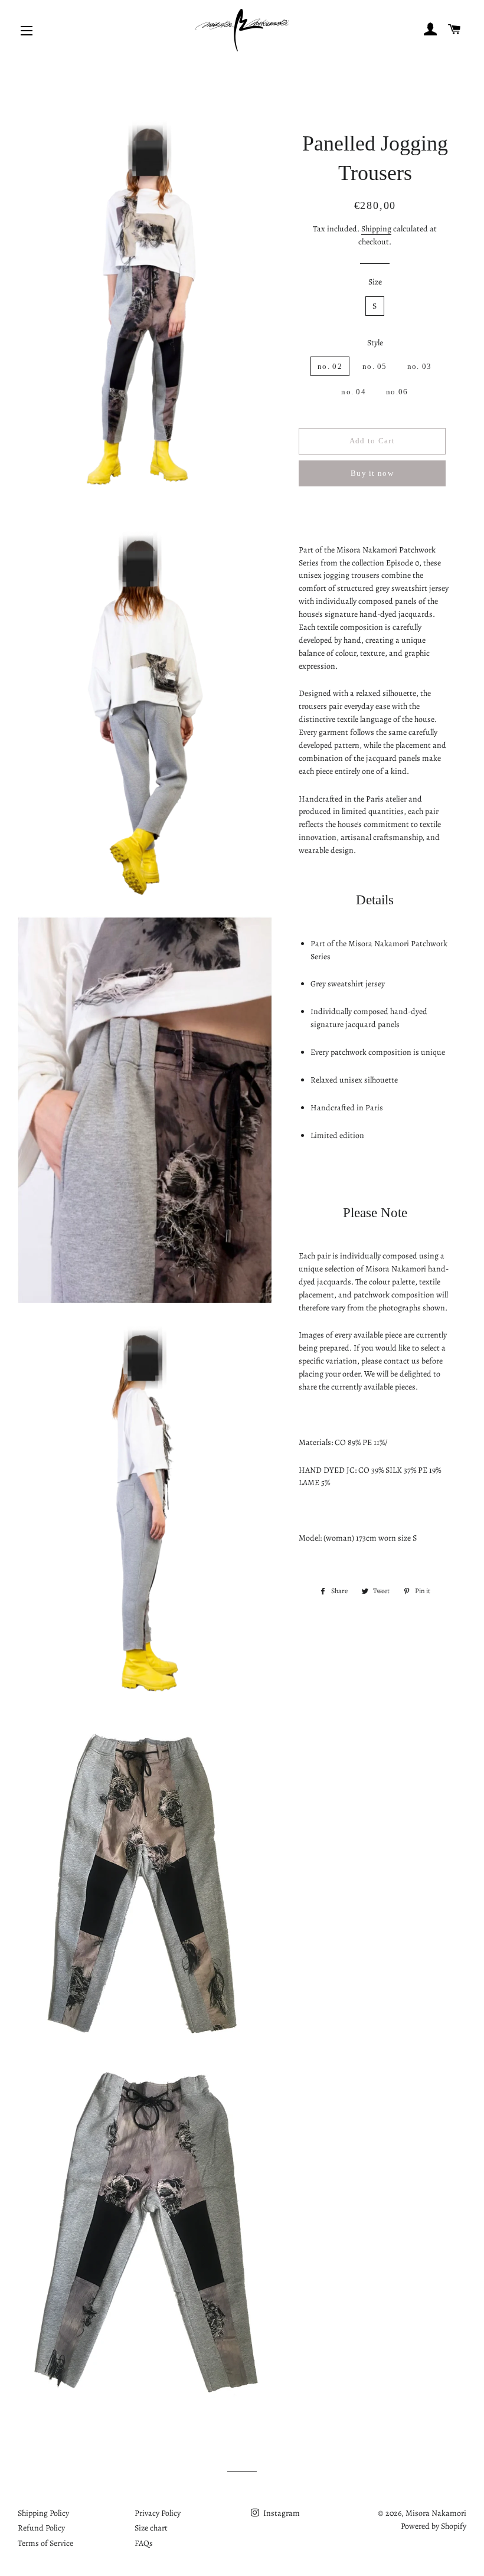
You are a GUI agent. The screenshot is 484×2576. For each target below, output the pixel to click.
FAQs (144, 2543)
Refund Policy (41, 2528)
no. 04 (354, 392)
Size (375, 282)
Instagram (281, 2513)
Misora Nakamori (436, 2513)
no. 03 (420, 366)
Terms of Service (45, 2543)
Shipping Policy (43, 2513)
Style (375, 343)
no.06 (397, 392)
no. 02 (330, 366)
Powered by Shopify (434, 2526)
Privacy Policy (158, 2513)
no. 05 (375, 366)
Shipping (376, 229)
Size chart (151, 2528)
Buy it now (372, 473)
